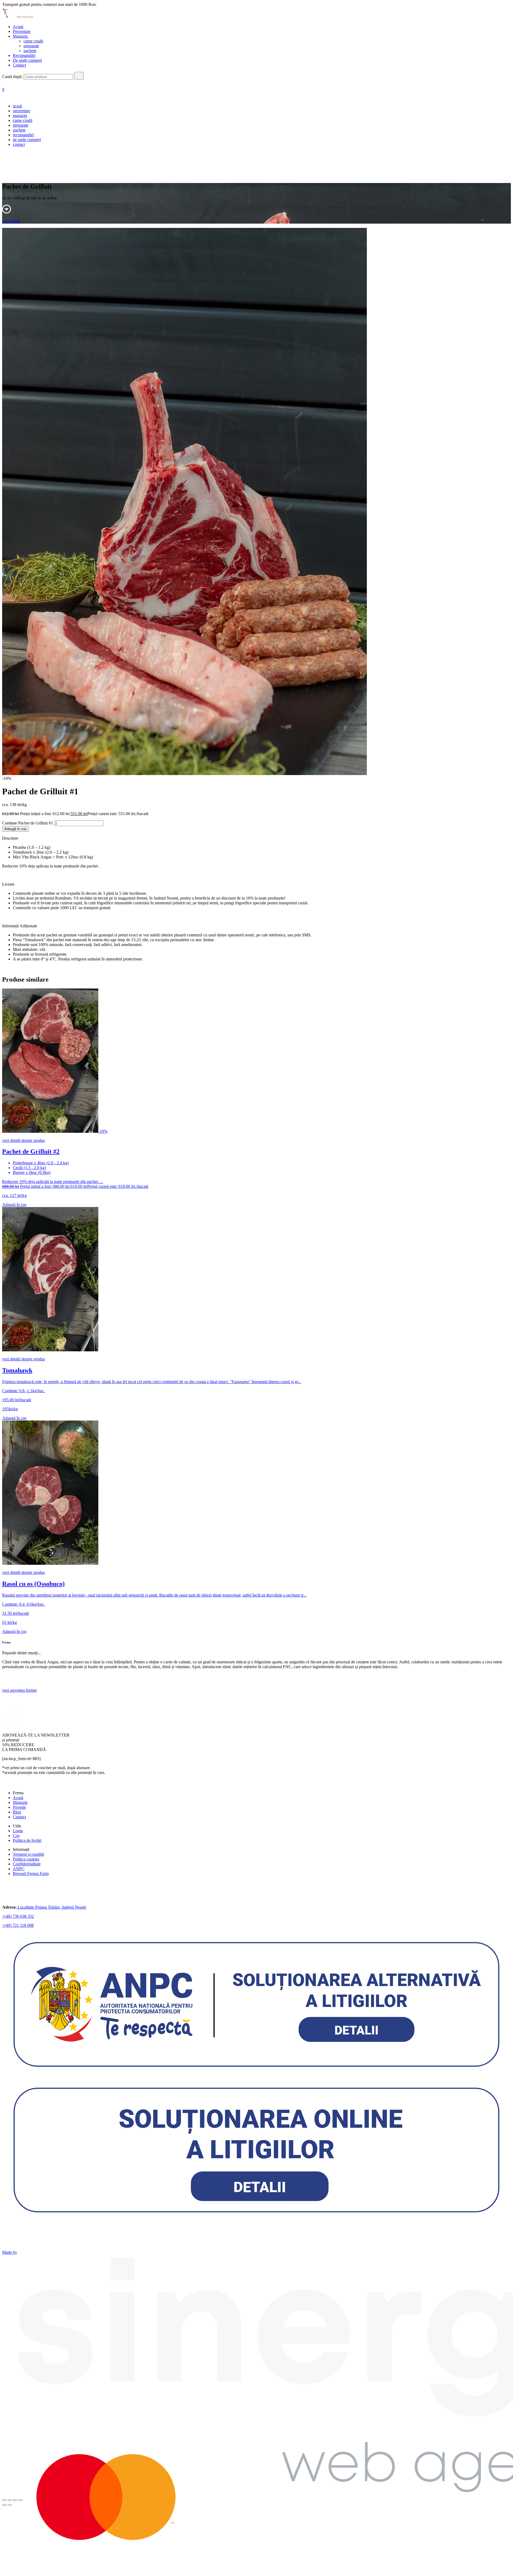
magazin (20, 116)
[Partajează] (10, 2500)
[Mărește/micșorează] (20, 2500)
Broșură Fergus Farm (31, 1873)
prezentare (22, 111)
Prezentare (22, 31)
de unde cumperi (27, 140)
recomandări (23, 135)
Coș (16, 1836)
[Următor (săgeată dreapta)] (10, 2505)
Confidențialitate (27, 1864)
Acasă (18, 27)
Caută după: (12, 77)
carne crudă (33, 41)
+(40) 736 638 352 (18, 1916)
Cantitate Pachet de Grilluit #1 (28, 823)
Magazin (21, 36)
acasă (17, 106)
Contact (19, 65)
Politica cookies (26, 1859)
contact (19, 144)
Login (18, 1831)
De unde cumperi (27, 60)
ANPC (19, 1869)
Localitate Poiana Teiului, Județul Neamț (51, 1907)
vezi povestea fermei (19, 1690)
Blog (17, 1812)
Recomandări (24, 55)
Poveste (19, 1807)
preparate (31, 46)
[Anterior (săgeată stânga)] (4, 2505)
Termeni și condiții (28, 1854)
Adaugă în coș (15, 829)
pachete (30, 51)
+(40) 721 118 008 (18, 1925)
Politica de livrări (27, 1840)
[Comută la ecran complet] (15, 2500)
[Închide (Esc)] (4, 2500)
